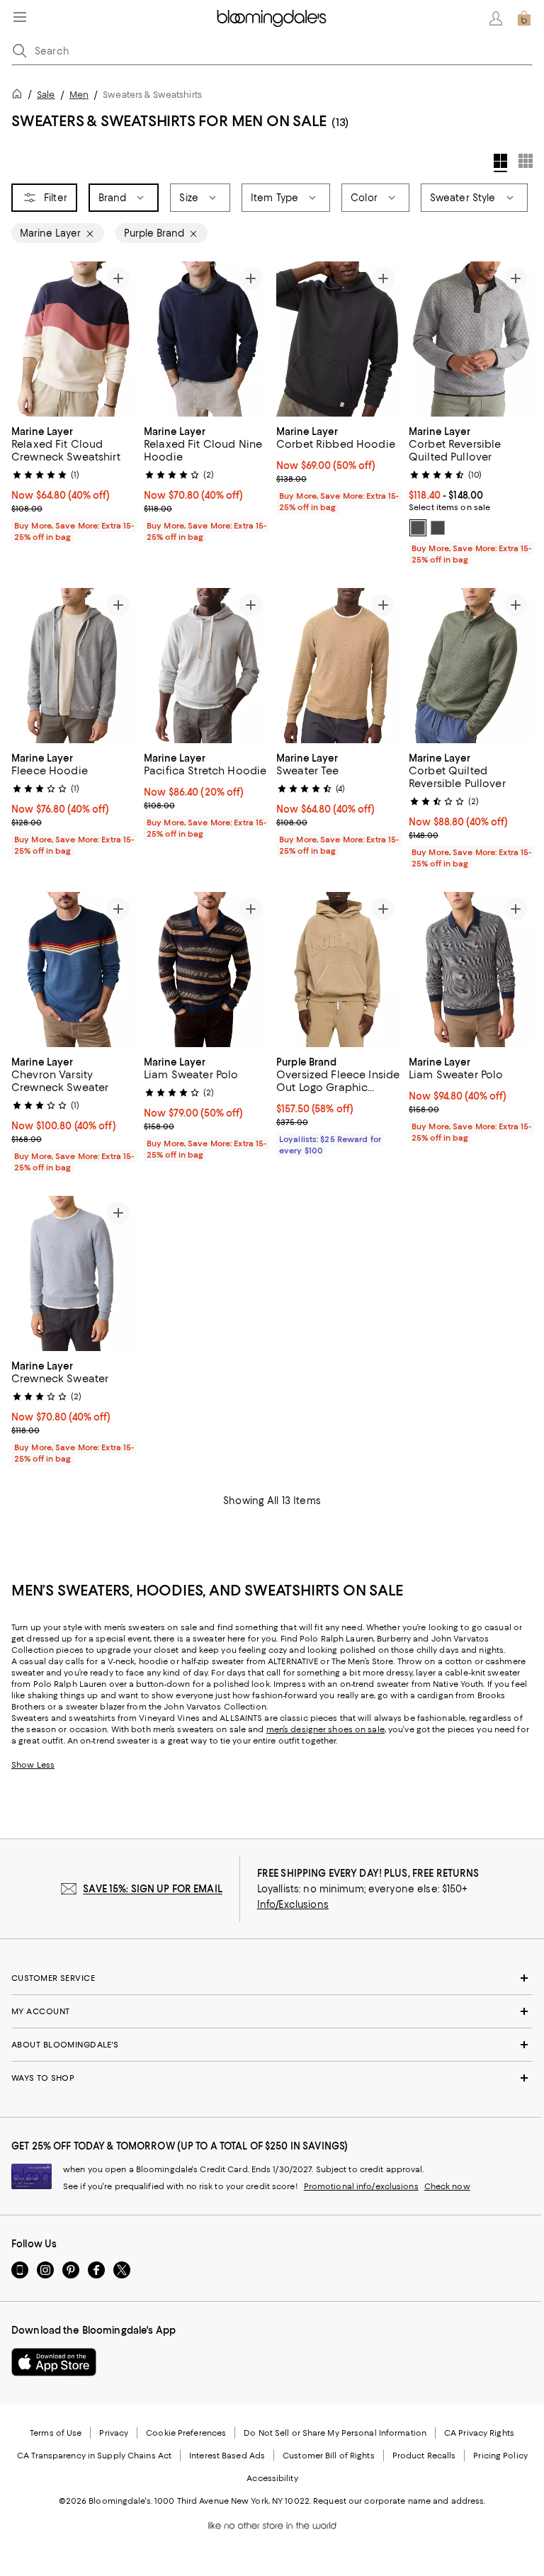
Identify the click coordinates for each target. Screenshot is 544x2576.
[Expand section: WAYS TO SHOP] (272, 2078)
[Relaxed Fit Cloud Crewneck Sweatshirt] (73, 339)
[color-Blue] (438, 528)
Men (79, 95)
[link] (73, 482)
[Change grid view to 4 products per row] (500, 163)
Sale (46, 95)
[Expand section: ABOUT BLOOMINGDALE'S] (272, 2045)
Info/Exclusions (293, 1904)
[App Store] (54, 2362)
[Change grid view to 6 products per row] (526, 161)
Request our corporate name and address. (399, 2501)
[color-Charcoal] (418, 528)
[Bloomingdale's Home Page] (272, 18)
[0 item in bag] (524, 18)
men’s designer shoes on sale (325, 1729)
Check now (447, 2186)
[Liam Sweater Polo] (206, 970)
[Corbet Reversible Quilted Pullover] (471, 339)
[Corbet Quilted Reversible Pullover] (471, 666)
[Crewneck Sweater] (73, 1273)
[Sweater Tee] (338, 666)
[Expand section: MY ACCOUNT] (272, 2011)
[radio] (418, 528)
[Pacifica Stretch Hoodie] (206, 666)
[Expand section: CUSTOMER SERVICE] (272, 1978)
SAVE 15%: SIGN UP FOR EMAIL (153, 1889)
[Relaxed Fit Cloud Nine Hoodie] (206, 339)
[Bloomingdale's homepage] (20, 96)
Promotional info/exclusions (361, 2186)
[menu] (20, 17)
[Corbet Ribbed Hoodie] (338, 339)
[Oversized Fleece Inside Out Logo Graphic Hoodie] (338, 970)
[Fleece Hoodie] (73, 666)
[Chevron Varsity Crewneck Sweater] (73, 970)
